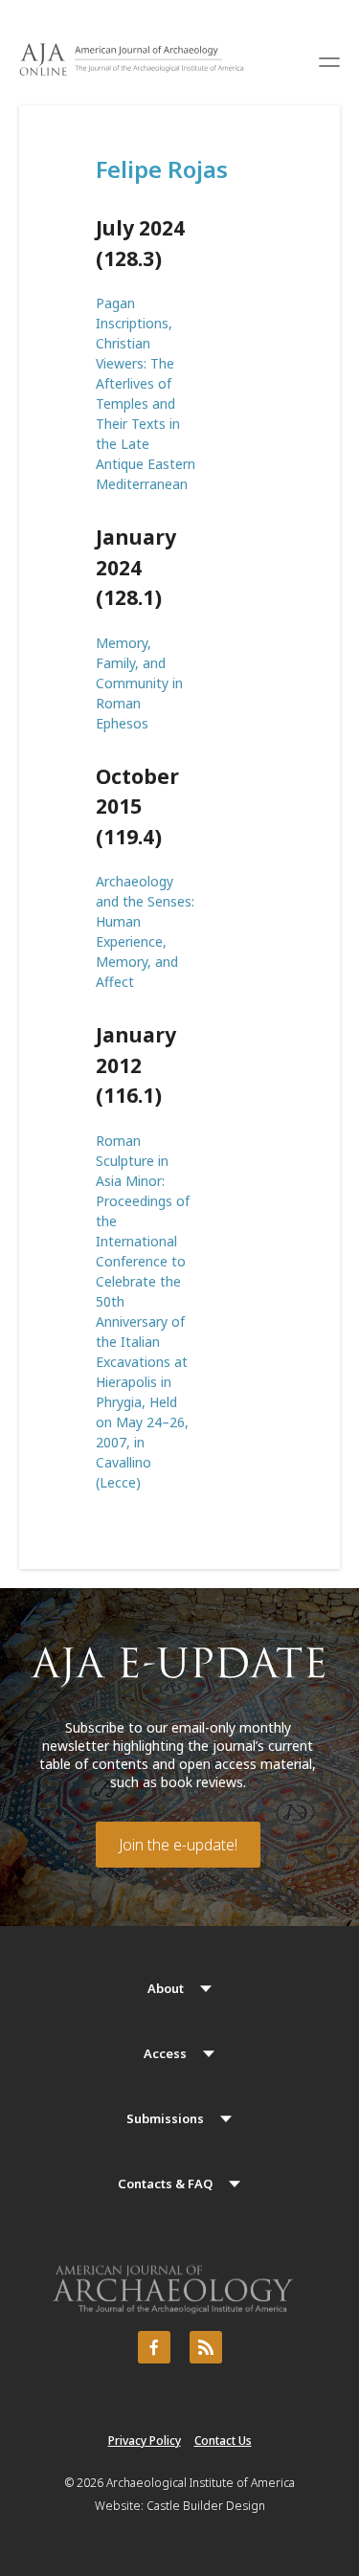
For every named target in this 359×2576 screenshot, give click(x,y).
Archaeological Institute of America (201, 2483)
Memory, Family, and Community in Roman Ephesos (139, 683)
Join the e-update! (178, 1845)
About (166, 1988)
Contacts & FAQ (165, 2184)
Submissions (165, 2118)
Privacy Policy (145, 2441)
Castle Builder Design (206, 2506)
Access (165, 2053)
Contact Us (223, 2441)
